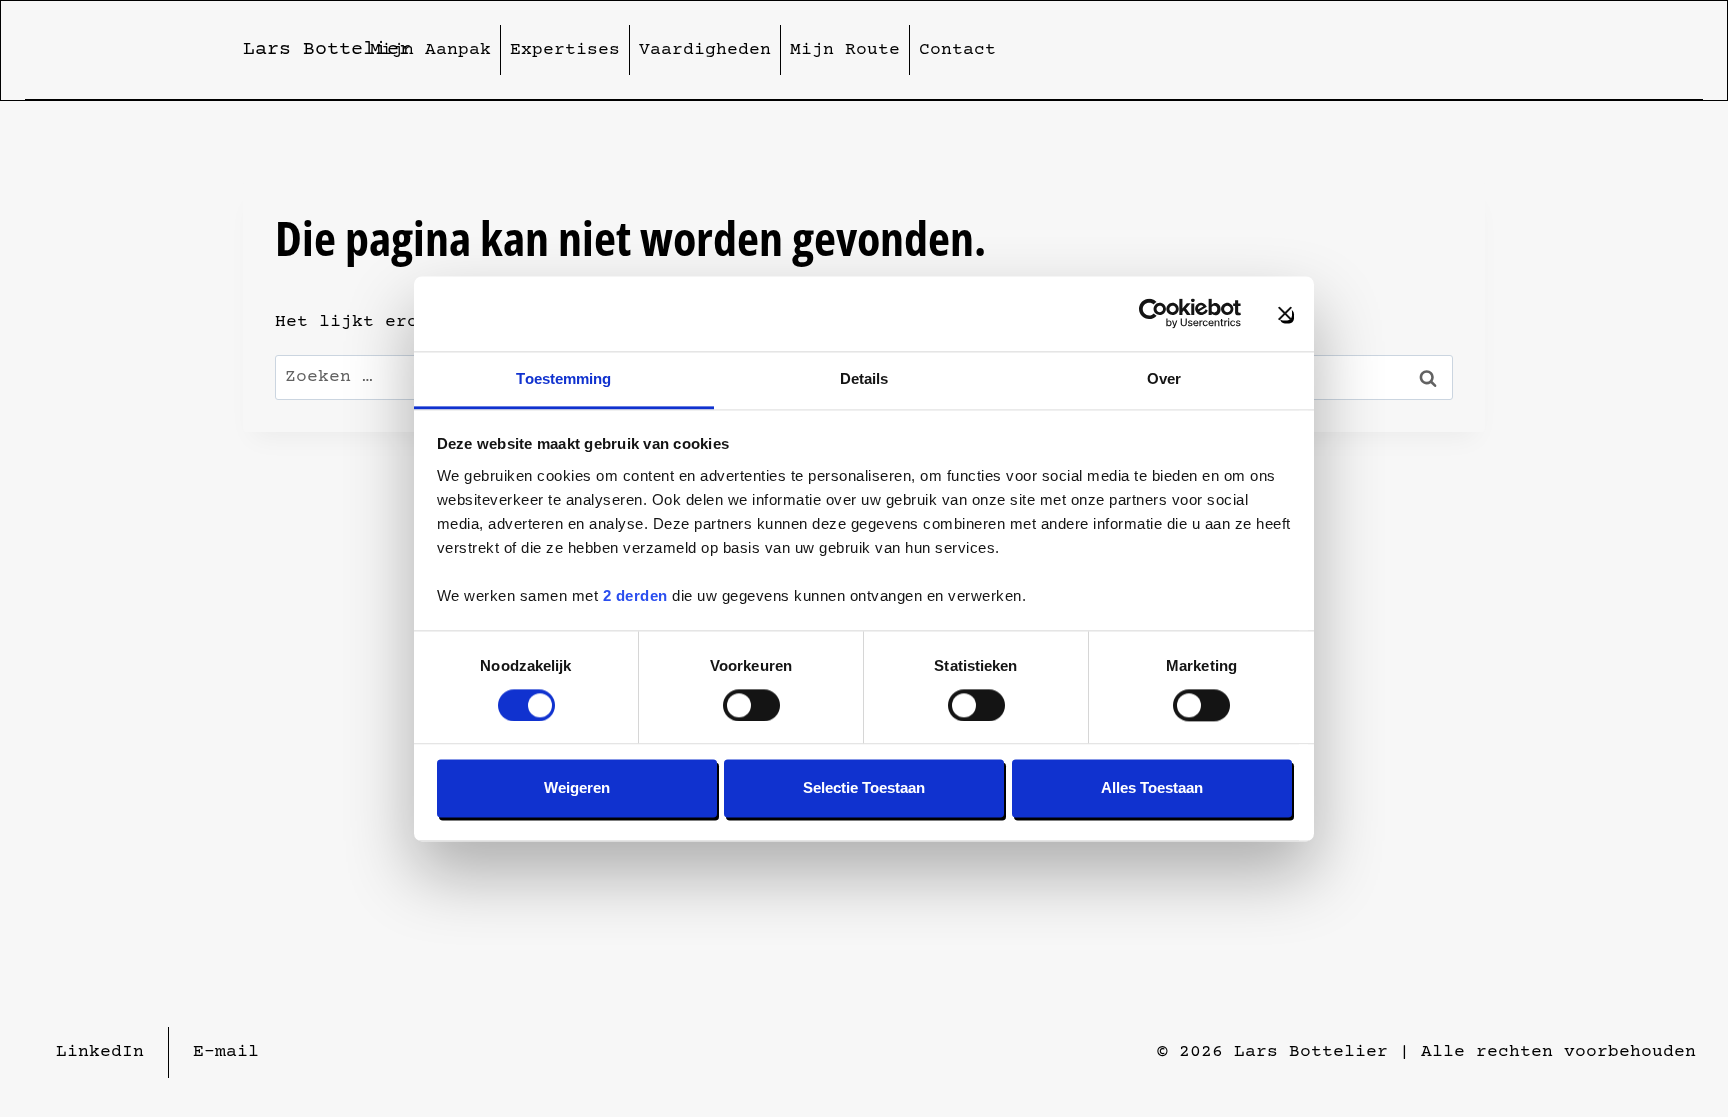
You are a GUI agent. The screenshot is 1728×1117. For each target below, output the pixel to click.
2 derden (635, 595)
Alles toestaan (1152, 788)
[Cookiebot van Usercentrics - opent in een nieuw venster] (1153, 313)
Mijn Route (845, 50)
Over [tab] (1164, 378)
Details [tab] (864, 378)
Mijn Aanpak (430, 50)
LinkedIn (100, 1052)
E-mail (226, 1052)
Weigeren (577, 788)
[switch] (751, 705)
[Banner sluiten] (1285, 313)
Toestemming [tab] (563, 378)
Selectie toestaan (864, 788)
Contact (957, 50)
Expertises (565, 50)
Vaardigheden (705, 50)
